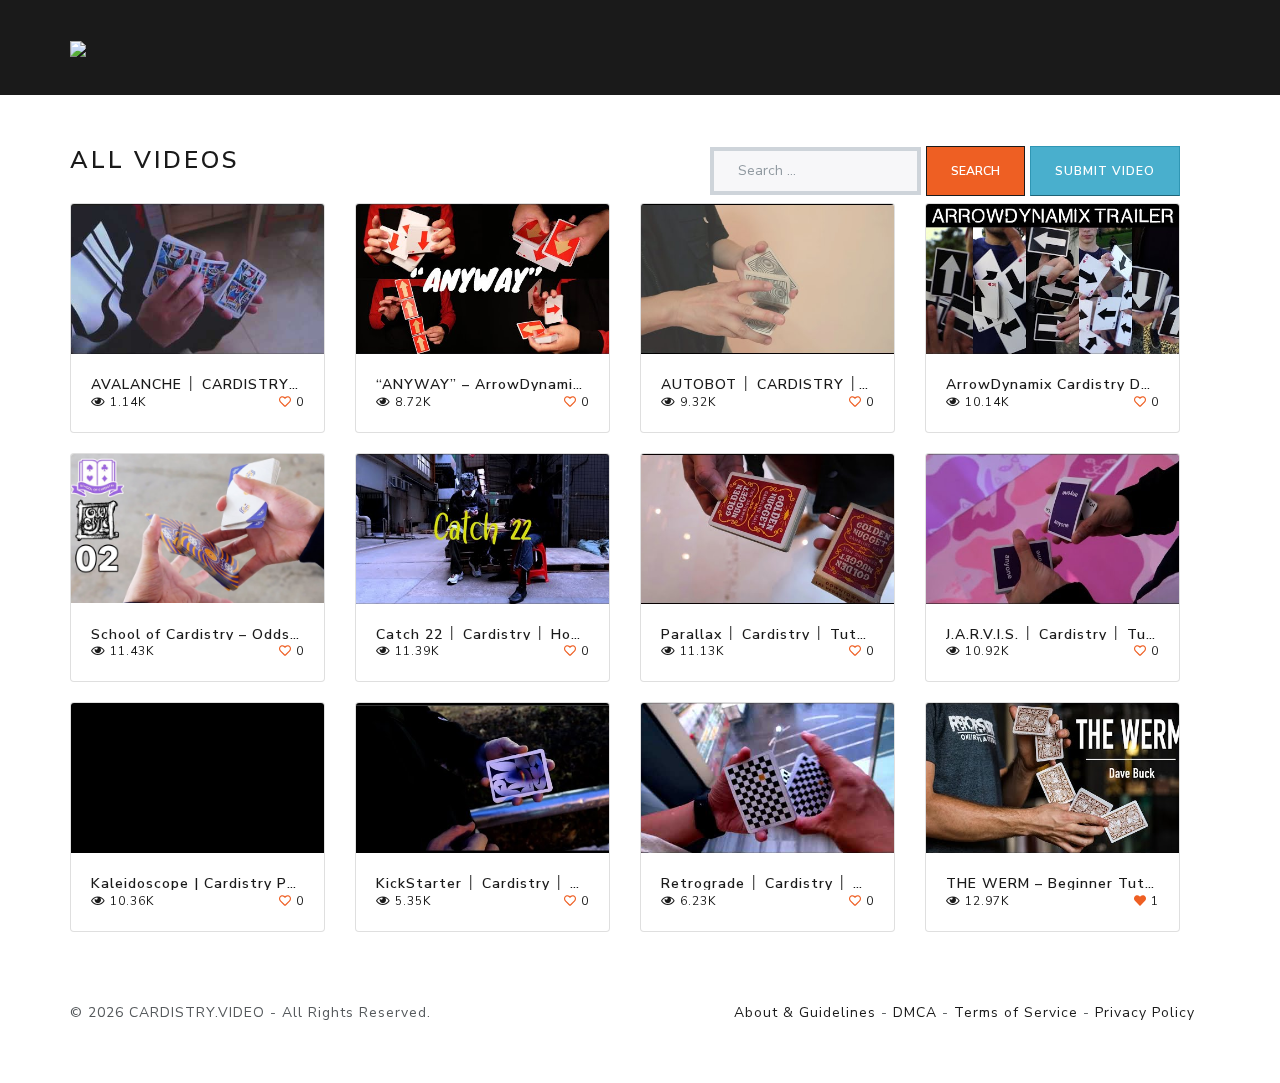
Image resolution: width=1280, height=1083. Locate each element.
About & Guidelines (805, 1012)
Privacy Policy (1145, 1012)
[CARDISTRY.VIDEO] (78, 47)
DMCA (915, 1012)
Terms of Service (1016, 1012)
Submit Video (1105, 171)
